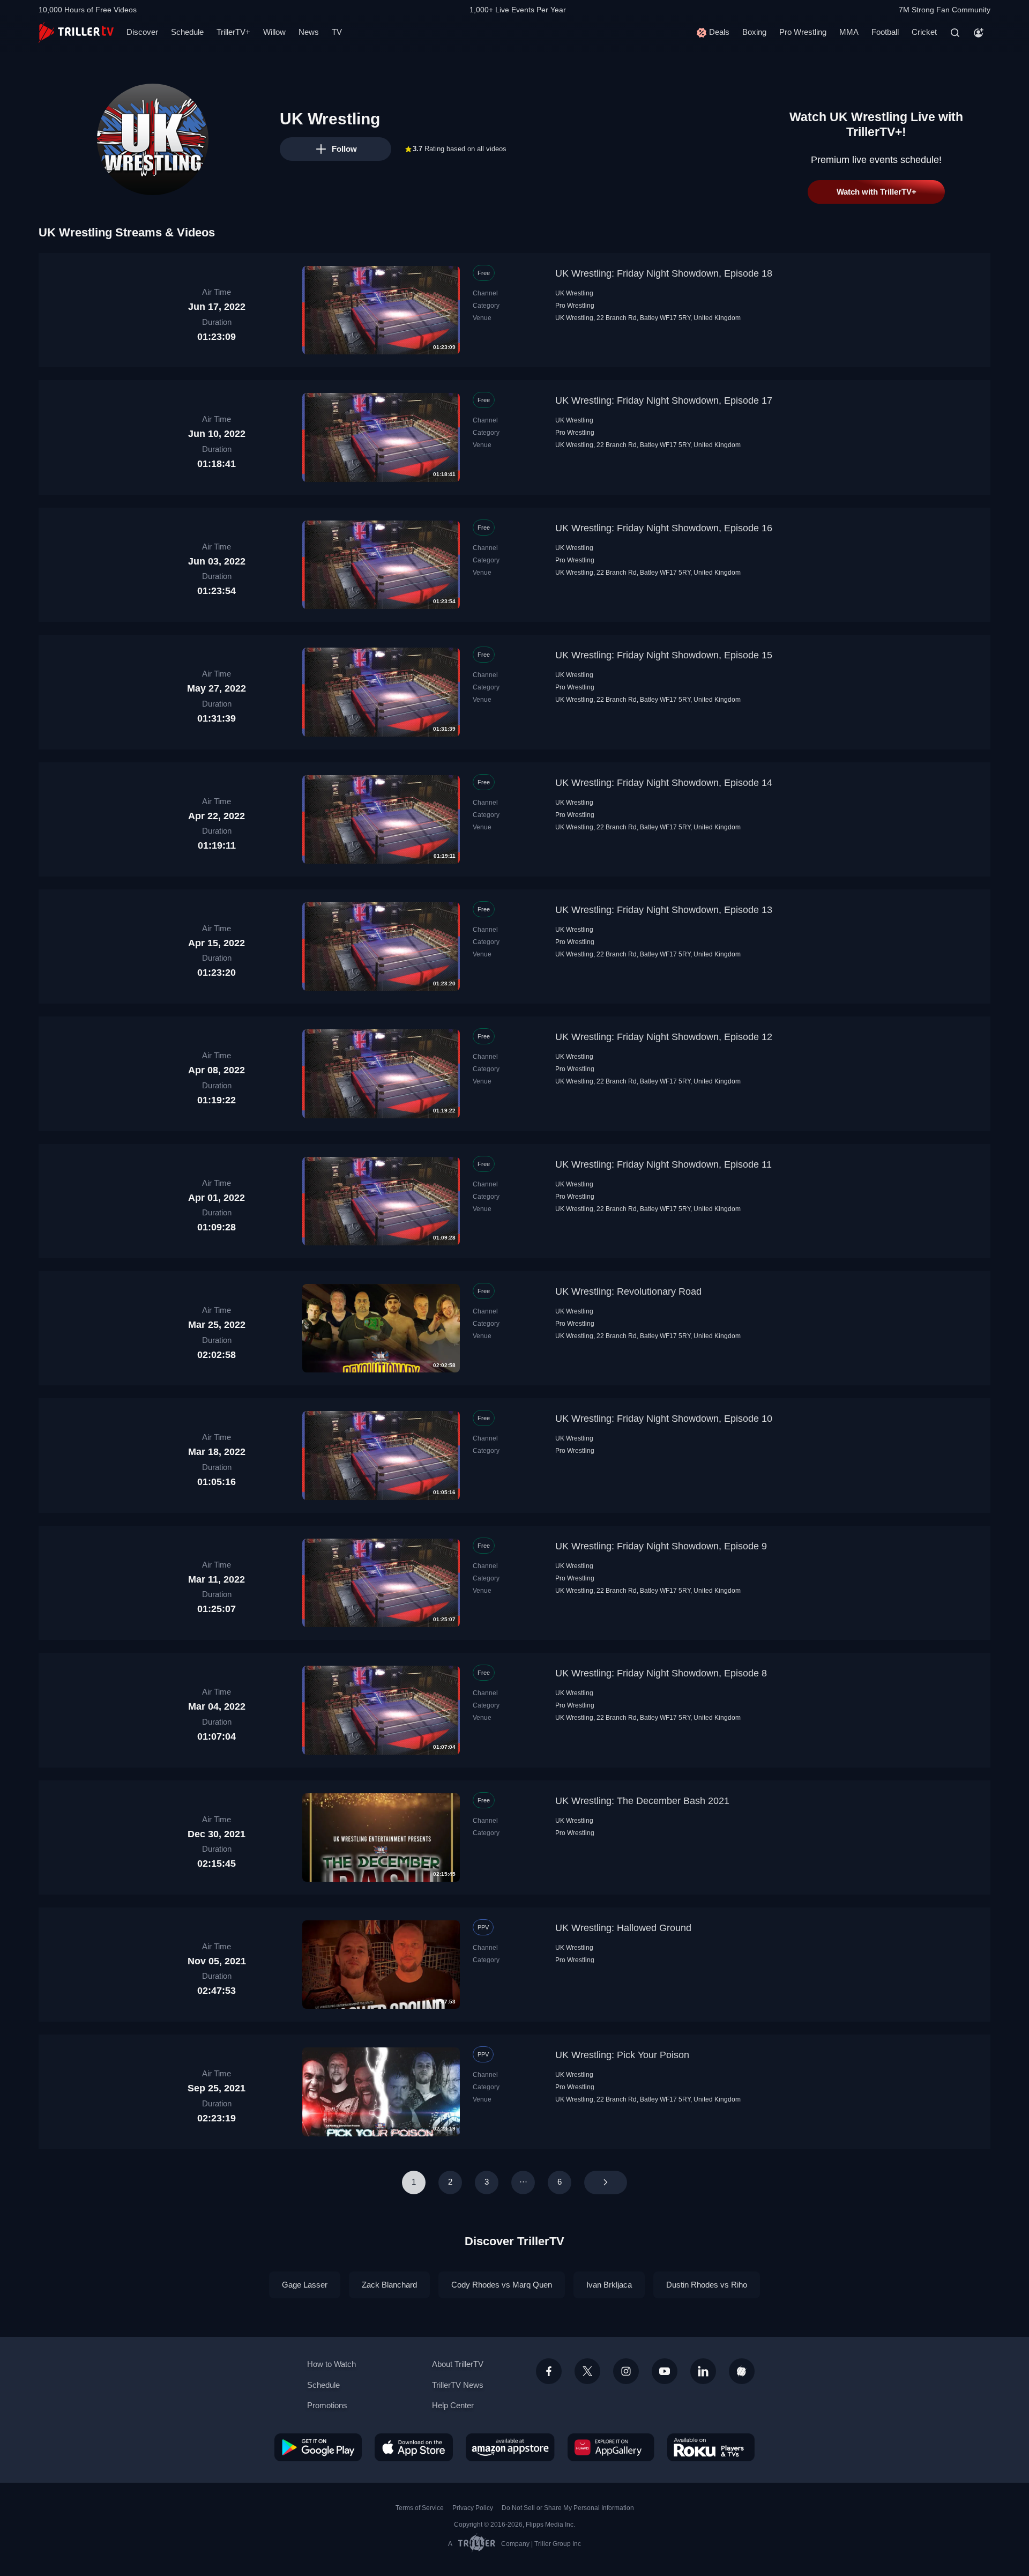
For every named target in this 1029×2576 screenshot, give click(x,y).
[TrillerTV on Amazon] (510, 2447)
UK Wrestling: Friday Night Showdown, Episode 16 (664, 528)
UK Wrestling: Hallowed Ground (623, 1928)
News (309, 32)
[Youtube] (665, 2371)
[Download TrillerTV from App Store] (414, 2447)
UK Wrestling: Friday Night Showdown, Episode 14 (664, 783)
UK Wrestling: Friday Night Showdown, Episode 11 (663, 1164)
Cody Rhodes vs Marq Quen (502, 2285)
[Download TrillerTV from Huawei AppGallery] (611, 2447)
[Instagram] (626, 2371)
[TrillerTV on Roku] (711, 2447)
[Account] (979, 33)
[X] (587, 2371)
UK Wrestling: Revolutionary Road (628, 1291)
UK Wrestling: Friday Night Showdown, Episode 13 (664, 910)
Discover (142, 32)
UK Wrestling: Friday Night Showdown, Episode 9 (661, 1546)
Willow (274, 32)
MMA (849, 32)
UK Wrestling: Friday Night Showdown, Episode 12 (664, 1037)
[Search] (955, 33)
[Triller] (742, 2371)
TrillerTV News (458, 2385)
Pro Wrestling (803, 32)
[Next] (606, 2182)
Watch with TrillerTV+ (877, 192)
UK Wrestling (574, 293)
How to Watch (331, 2364)
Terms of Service (420, 2508)
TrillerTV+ (233, 32)
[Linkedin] (703, 2371)
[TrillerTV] (76, 32)
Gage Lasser (305, 2285)
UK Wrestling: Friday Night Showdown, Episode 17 (664, 400)
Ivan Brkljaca (609, 2285)
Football (885, 32)
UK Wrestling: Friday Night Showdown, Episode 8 (661, 1673)
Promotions (327, 2405)
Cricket (924, 32)
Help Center (453, 2405)
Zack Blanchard (389, 2285)
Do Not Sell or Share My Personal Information (568, 2508)
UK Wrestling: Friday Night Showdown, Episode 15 (664, 655)
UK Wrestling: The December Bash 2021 (642, 1801)
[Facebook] (549, 2371)
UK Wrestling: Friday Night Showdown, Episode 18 (664, 273)
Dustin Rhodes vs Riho (707, 2285)
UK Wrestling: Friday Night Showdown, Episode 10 (664, 1419)
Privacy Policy (473, 2508)
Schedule (187, 32)
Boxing (754, 32)
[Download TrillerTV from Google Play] (318, 2447)
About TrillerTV (458, 2364)
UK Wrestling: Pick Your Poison (622, 2055)
